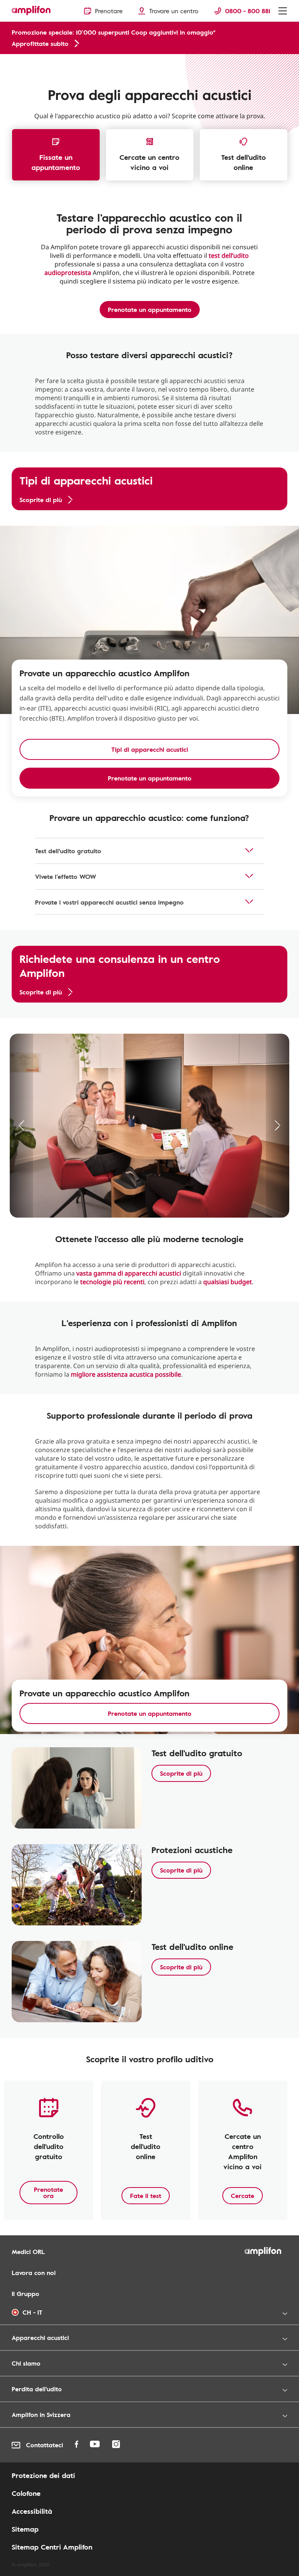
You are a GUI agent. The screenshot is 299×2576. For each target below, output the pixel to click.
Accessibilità (32, 2511)
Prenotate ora (48, 2193)
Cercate (243, 2196)
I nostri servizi (27, 63)
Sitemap (25, 2529)
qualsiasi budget (228, 1282)
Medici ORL (28, 2252)
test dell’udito (229, 255)
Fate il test (146, 2196)
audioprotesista (68, 273)
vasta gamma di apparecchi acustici (129, 1273)
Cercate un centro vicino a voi (149, 162)
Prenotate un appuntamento (150, 310)
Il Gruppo (26, 2294)
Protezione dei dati (43, 2475)
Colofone (26, 2493)
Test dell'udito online (244, 162)
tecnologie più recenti (112, 1282)
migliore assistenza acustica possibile (126, 1374)
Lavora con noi (34, 2273)
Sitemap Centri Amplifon (52, 2547)
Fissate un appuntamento (56, 162)
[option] (149, 1126)
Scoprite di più (181, 1773)
